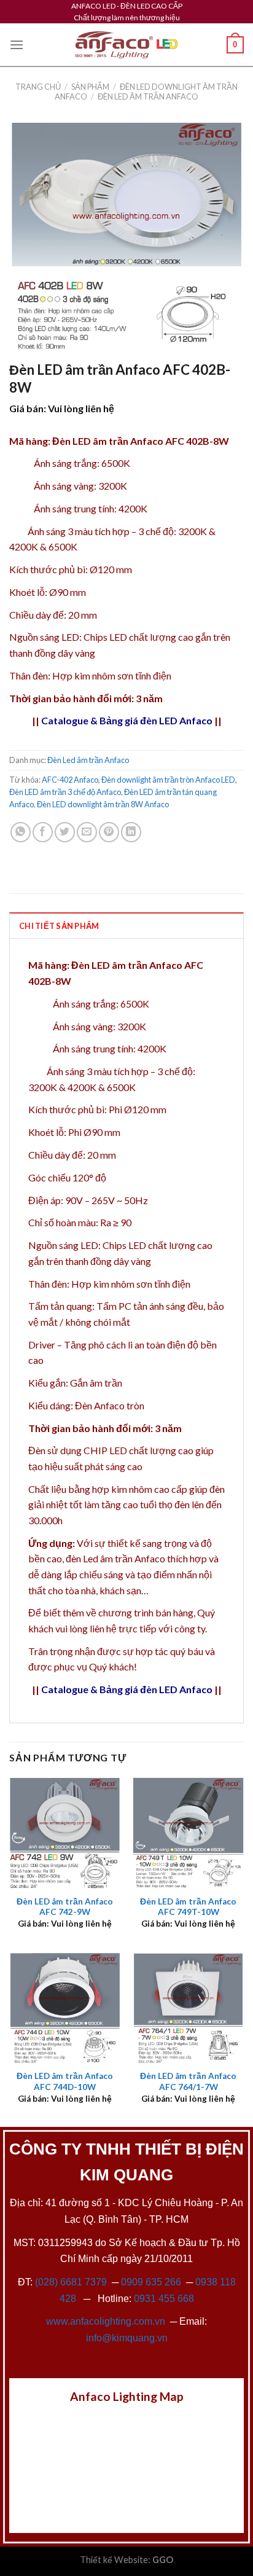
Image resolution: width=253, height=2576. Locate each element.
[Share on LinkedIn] (131, 832)
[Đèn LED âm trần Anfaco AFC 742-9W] (65, 1833)
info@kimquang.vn (127, 2338)
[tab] (126, 925)
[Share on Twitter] (65, 832)
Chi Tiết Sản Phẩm (59, 926)
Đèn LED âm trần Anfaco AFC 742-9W (65, 1907)
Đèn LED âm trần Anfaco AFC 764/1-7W (188, 2081)
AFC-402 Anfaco (70, 780)
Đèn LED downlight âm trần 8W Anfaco (103, 804)
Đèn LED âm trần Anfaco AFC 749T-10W (188, 1907)
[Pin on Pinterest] (109, 832)
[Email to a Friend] (87, 832)
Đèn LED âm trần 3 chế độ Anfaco (65, 792)
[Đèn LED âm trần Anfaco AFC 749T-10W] (188, 1833)
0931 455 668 (164, 2299)
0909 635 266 (151, 2282)
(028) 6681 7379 (72, 2282)
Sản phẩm (90, 87)
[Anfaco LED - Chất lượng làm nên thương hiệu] (126, 45)
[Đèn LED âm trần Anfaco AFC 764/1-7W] (188, 2008)
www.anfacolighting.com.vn (106, 2321)
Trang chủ (38, 87)
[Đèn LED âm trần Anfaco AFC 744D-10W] (65, 2008)
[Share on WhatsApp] (21, 832)
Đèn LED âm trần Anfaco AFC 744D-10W (65, 2081)
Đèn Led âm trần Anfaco (148, 96)
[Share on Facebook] (43, 832)
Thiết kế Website (114, 2560)
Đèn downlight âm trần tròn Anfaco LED (168, 780)
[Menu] (17, 45)
